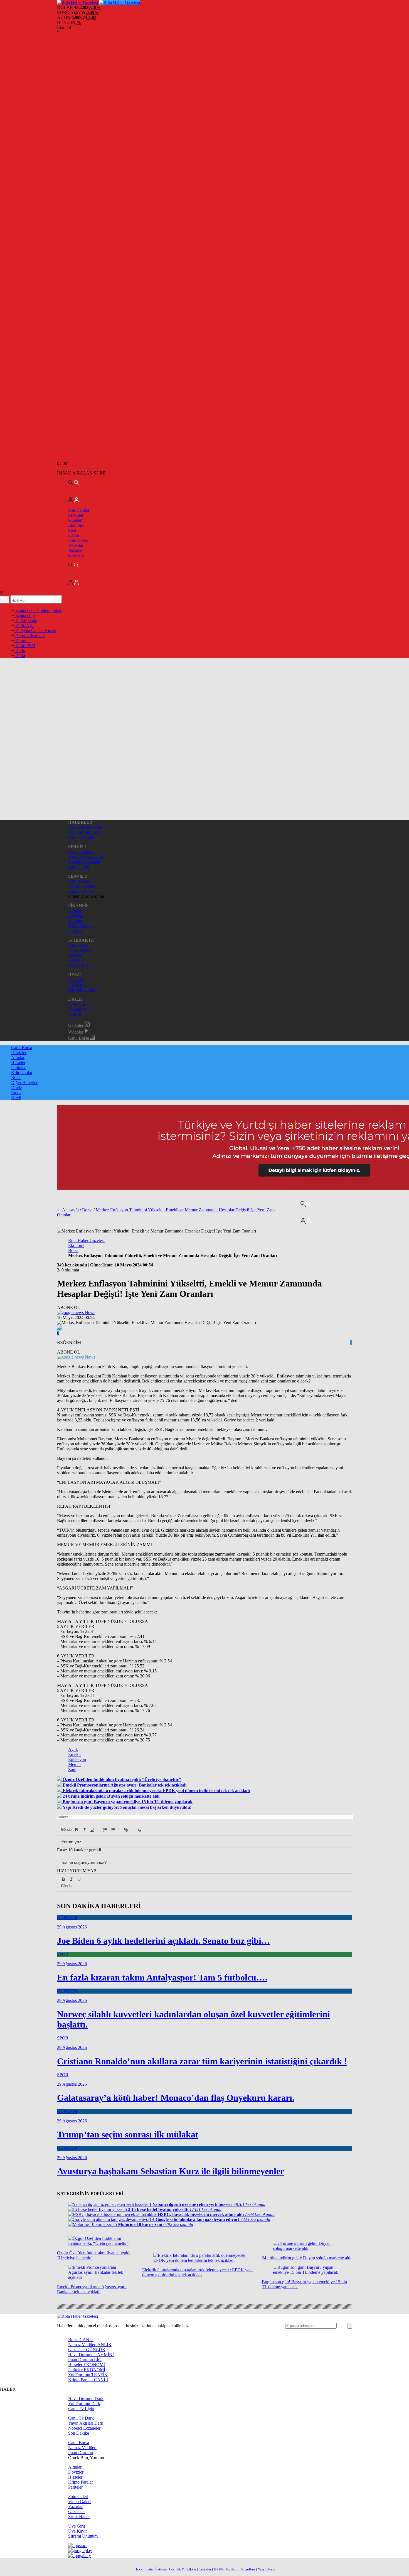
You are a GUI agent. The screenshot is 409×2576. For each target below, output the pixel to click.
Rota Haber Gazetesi (86, 1240)
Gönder (64, 1830)
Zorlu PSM (25, 645)
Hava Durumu (91, 2355)
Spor (72, 530)
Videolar (76, 545)
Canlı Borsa (79, 881)
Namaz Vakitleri (82, 886)
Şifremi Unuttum (83, 990)
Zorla (20, 655)
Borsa (16, 1078)
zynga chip (25, 615)
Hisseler (75, 921)
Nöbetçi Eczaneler (84, 862)
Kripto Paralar (81, 926)
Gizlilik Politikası (183, 2569)
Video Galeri (79, 950)
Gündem (76, 520)
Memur (75, 1764)
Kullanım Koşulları (241, 2569)
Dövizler (76, 916)
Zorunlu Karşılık (30, 635)
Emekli (74, 1754)
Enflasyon (77, 1759)
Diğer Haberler (24, 1083)
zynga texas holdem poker (38, 610)
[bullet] (113, 1830)
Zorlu (20, 650)
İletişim (75, 1014)
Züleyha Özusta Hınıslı (35, 630)
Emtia (16, 1093)
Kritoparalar (22, 1073)
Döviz (17, 1088)
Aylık (73, 1749)
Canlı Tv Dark (81, 852)
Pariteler (75, 931)
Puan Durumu (81, 891)
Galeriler (76, 1025)
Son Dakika (79, 510)
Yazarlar (75, 550)
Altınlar (75, 911)
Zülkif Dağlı (26, 620)
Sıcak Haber (79, 965)
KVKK (219, 2569)
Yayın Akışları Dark (86, 857)
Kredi (16, 1098)
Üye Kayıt (77, 985)
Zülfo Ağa (24, 625)
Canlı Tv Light (81, 837)
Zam (72, 1769)
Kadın (74, 535)
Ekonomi (76, 525)
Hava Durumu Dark (86, 827)
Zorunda (23, 640)
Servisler (76, 515)
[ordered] (105, 1830)
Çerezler (205, 2569)
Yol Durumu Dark (84, 832)
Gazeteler (77, 555)
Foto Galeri (78, 540)
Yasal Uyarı (266, 2569)
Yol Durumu (88, 2375)
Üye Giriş (77, 980)
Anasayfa (77, 1004)
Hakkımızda (79, 1009)
